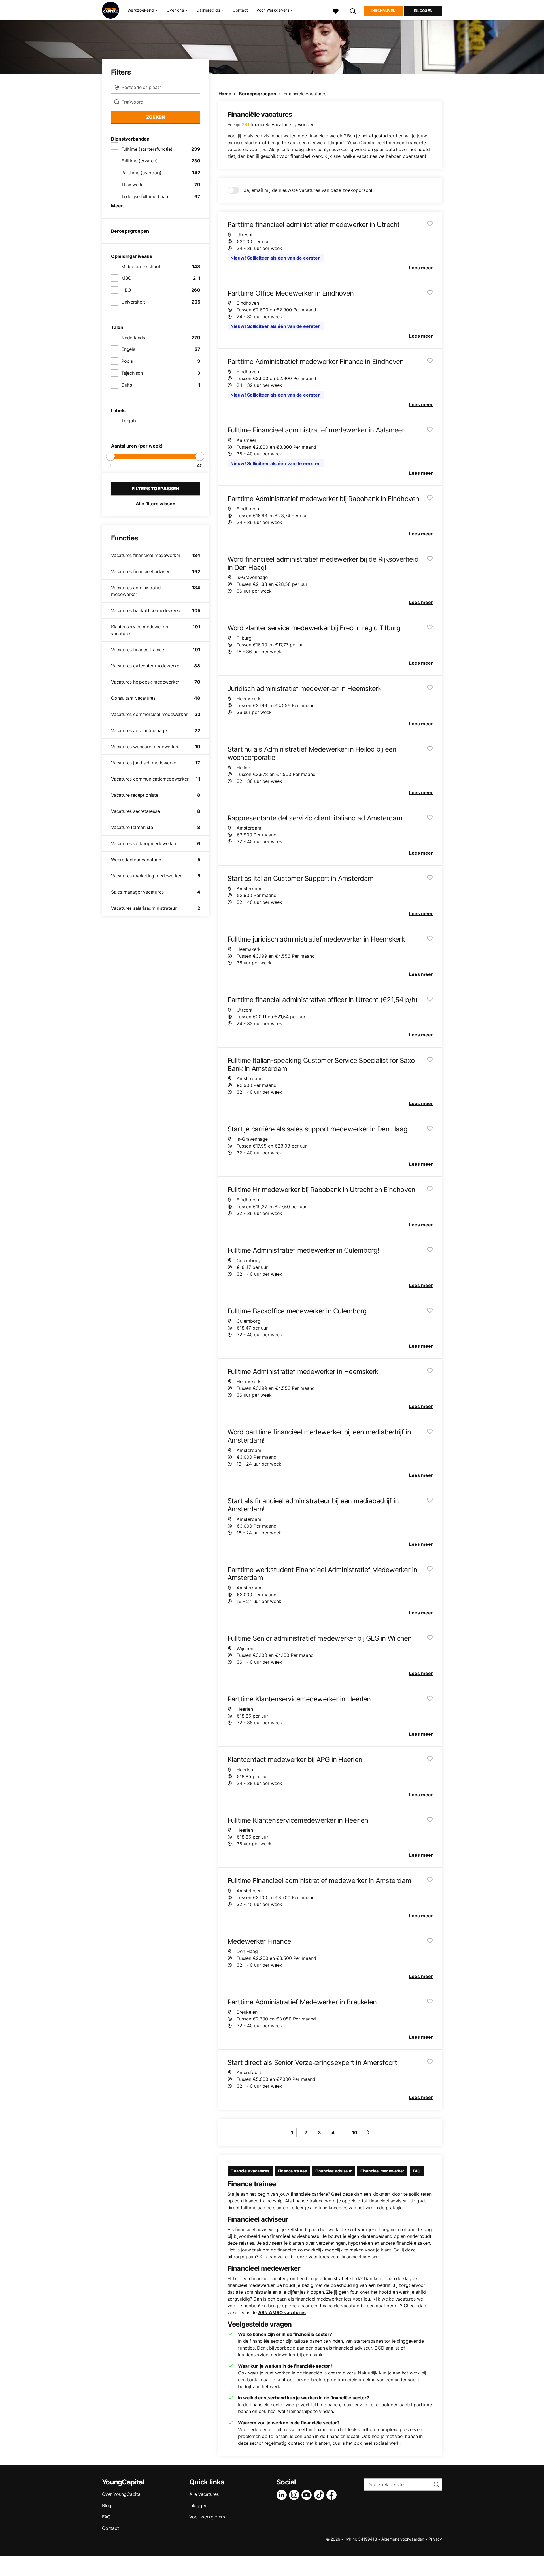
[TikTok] (320, 2495)
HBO (126, 290)
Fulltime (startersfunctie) (147, 149)
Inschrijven (383, 11)
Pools (127, 361)
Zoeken (156, 117)
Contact (240, 10)
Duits (127, 385)
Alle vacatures (204, 2494)
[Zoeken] (353, 10)
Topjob (129, 421)
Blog (107, 2505)
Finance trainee (292, 2171)
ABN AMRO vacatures (282, 2312)
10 (355, 2132)
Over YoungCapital (122, 2494)
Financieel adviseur (334, 2171)
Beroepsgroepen (257, 94)
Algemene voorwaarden (403, 2539)
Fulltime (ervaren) (139, 161)
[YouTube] (308, 2495)
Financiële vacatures (305, 94)
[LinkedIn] (283, 2495)
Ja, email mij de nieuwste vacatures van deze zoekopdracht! (309, 190)
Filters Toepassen (156, 489)
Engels (128, 349)
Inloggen (423, 11)
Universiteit (133, 302)
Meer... (119, 206)
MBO (126, 278)
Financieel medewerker (382, 2171)
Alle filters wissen (156, 504)
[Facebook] (333, 2495)
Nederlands (133, 338)
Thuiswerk (132, 185)
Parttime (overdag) (141, 173)
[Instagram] (295, 2495)
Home (225, 94)
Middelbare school (141, 266)
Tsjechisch (132, 373)
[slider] (110, 456)
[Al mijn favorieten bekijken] (336, 10)
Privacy (435, 2539)
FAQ (417, 2171)
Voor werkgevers (207, 2517)
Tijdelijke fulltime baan (145, 196)
